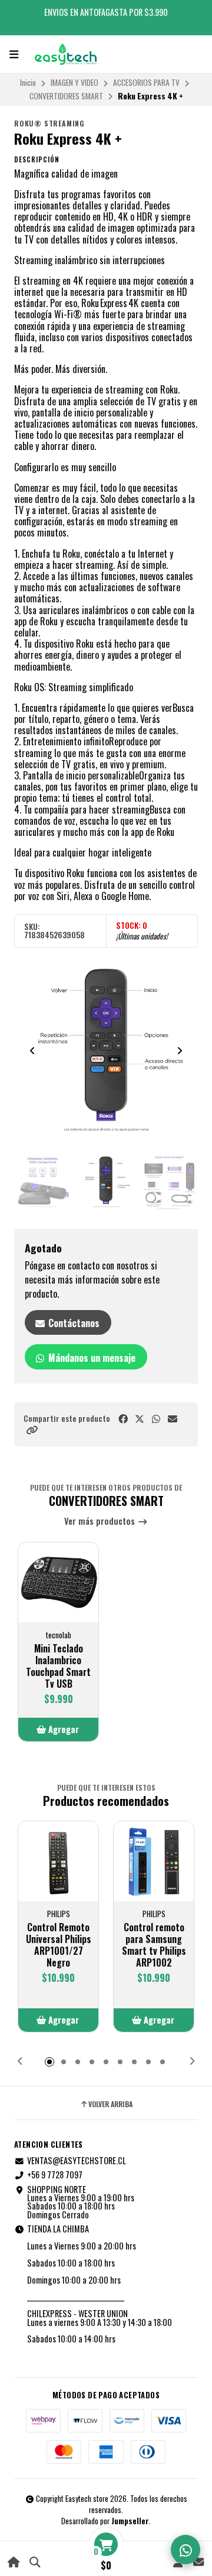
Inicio (28, 82)
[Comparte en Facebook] (123, 1419)
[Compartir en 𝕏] (140, 1419)
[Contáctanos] (198, 2562)
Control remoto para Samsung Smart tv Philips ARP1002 (154, 1945)
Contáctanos (73, 1323)
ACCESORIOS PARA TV (146, 82)
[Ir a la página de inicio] (14, 2562)
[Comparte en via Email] (173, 1419)
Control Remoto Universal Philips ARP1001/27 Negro (59, 1945)
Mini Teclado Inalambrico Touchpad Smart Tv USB (58, 1666)
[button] (32, 1430)
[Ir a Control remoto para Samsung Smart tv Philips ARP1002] (154, 1861)
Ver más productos (101, 1522)
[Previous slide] (32, 1051)
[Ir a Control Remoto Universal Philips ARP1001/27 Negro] (58, 1861)
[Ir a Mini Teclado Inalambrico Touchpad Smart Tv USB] (58, 1582)
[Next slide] (180, 1051)
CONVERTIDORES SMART (66, 96)
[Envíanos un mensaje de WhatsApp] (185, 2550)
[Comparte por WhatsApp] (156, 1419)
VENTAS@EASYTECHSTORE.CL (77, 2161)
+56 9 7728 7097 (55, 2175)
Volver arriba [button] (110, 2104)
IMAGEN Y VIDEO (74, 82)
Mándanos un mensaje (91, 1358)
